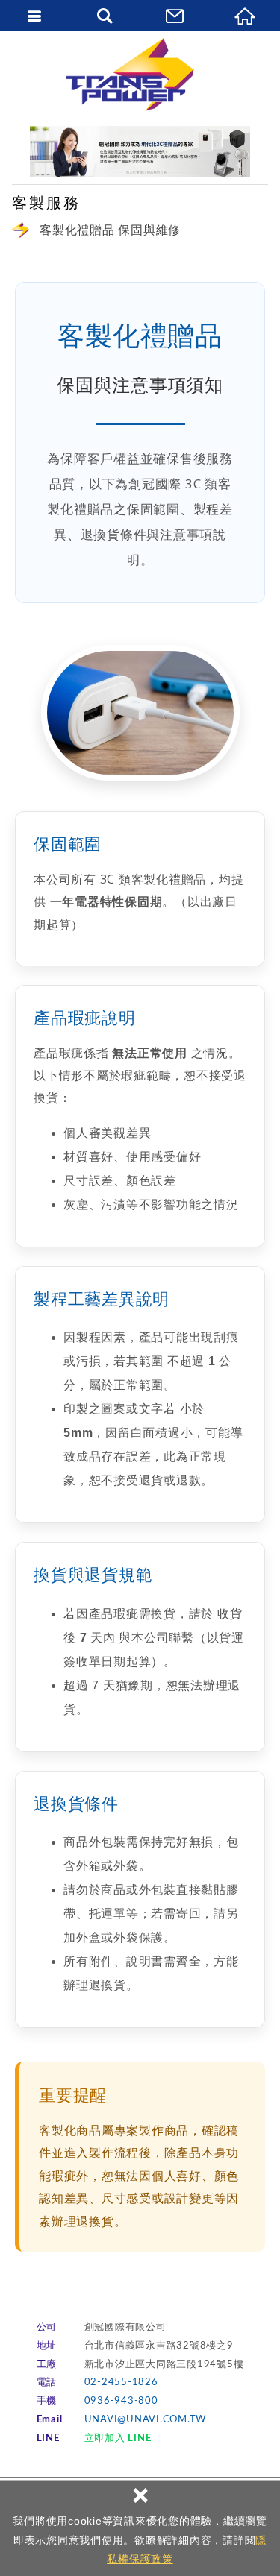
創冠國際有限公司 (140, 75)
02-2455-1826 (121, 2383)
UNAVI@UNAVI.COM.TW (146, 2420)
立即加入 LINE (118, 2438)
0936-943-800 (121, 2401)
